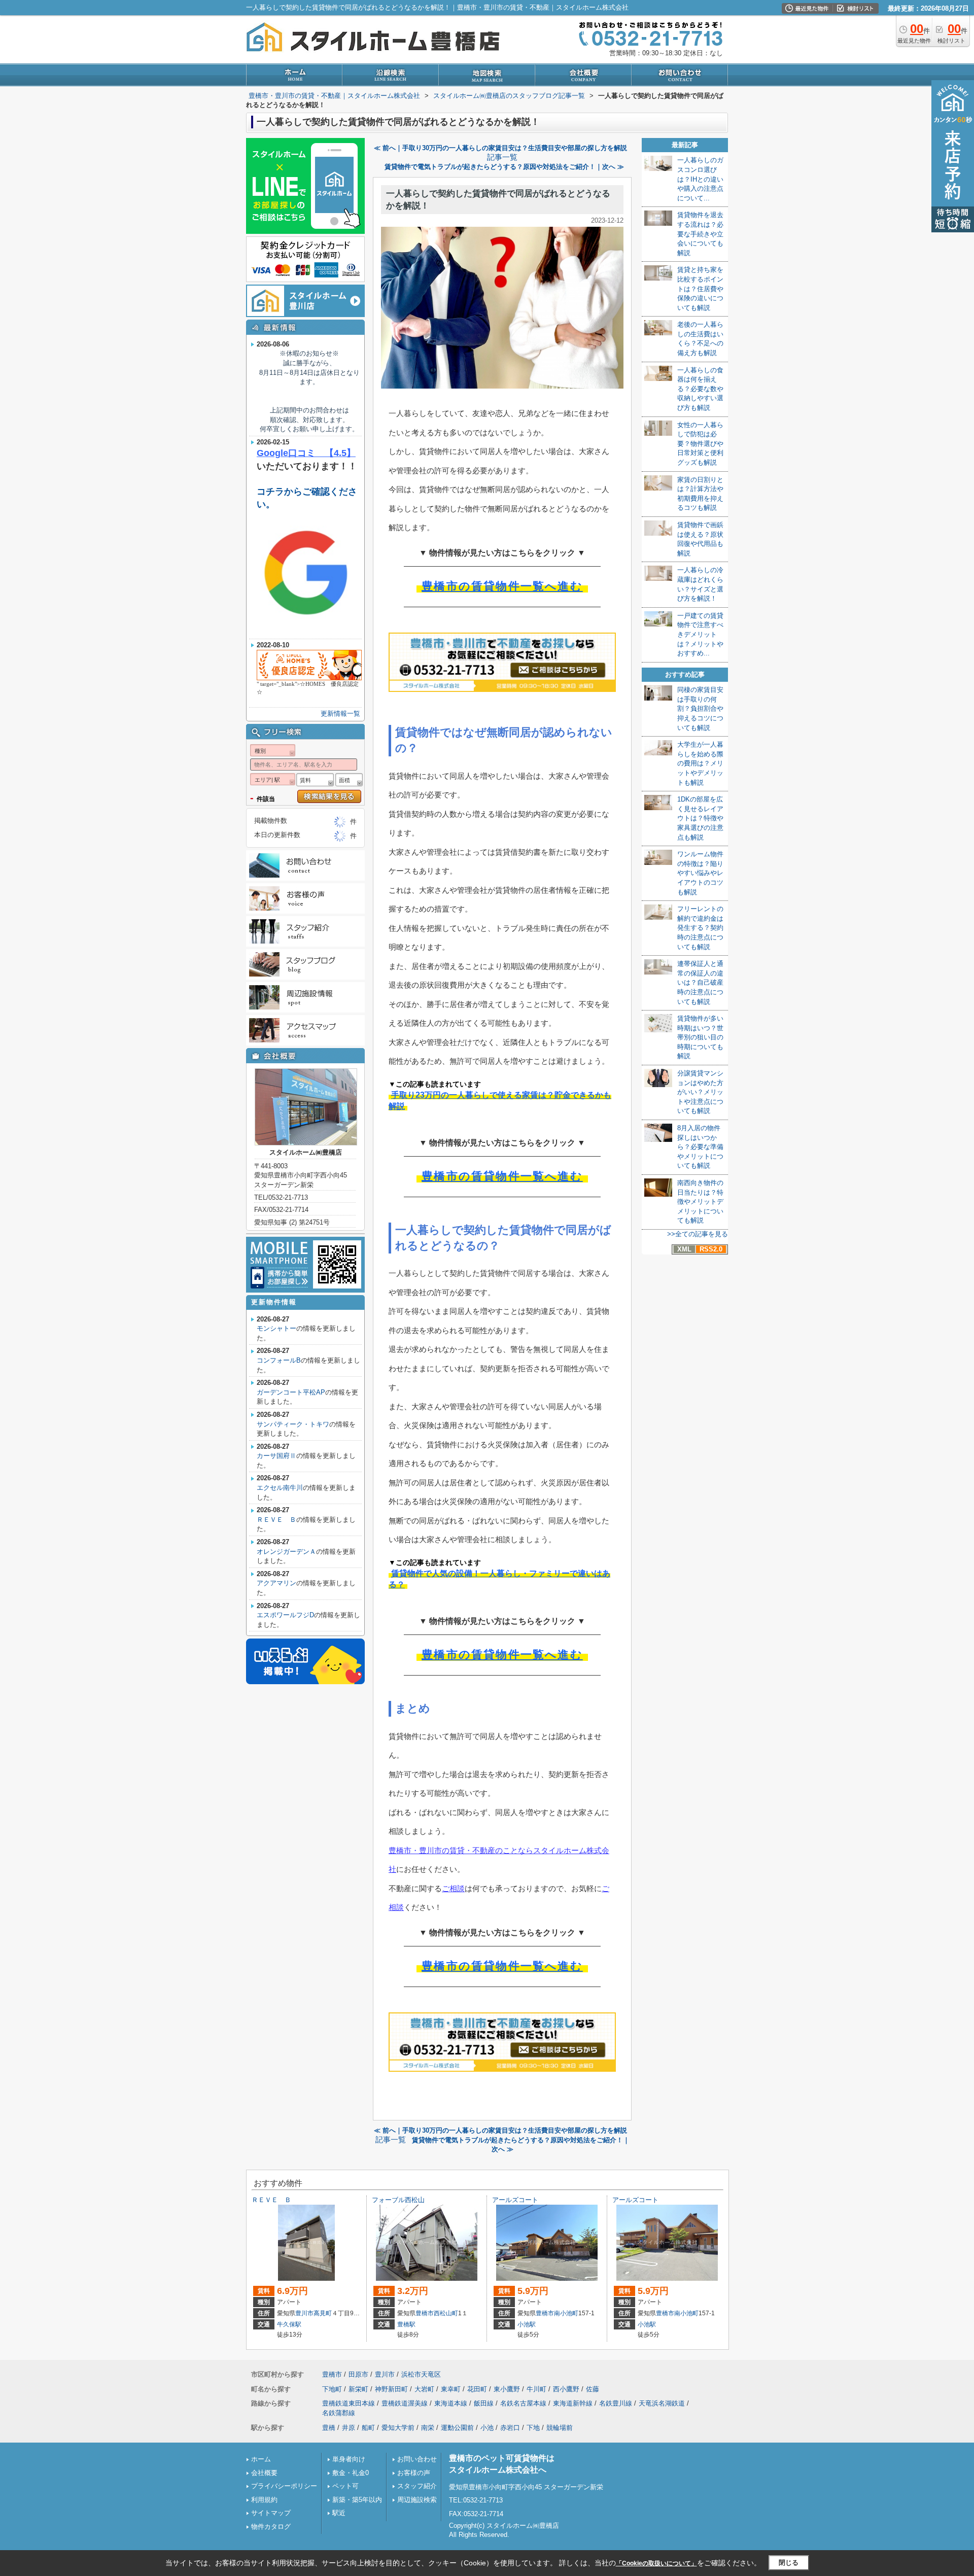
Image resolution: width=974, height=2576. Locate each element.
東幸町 (451, 2389)
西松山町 (446, 2313)
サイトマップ (271, 2513)
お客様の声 (414, 2473)
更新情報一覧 (340, 713)
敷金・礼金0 (351, 2473)
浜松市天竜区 (421, 2374)
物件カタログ (271, 2527)
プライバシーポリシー (284, 2486)
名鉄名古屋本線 (523, 2403)
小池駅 (527, 2324)
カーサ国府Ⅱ (276, 1456)
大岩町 (424, 2389)
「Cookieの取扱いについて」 (656, 2563)
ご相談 (453, 1888)
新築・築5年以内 (357, 2500)
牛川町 (536, 2389)
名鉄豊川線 (616, 2403)
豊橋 (329, 2428)
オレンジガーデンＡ (286, 1552)
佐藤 (593, 2389)
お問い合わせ (417, 2459)
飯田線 (484, 2403)
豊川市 (304, 2313)
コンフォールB (279, 1360)
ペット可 (345, 2486)
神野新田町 (391, 2389)
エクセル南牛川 (280, 1488)
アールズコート (515, 2200)
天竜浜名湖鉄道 (662, 2403)
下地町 (332, 2389)
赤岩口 (510, 2428)
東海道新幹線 (573, 2403)
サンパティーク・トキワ (293, 1424)
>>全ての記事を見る (698, 1234)
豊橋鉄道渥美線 (405, 2403)
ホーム (261, 2459)
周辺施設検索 (417, 2500)
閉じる (789, 2563)
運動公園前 (457, 2428)
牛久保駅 (289, 2324)
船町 (368, 2428)
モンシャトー (276, 1328)
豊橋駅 (406, 2324)
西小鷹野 (566, 2389)
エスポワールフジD (285, 1615)
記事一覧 (502, 157)
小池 (487, 2428)
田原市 (358, 2374)
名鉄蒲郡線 (339, 2413)
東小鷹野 (507, 2389)
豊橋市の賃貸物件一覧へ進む (502, 586)
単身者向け (349, 2459)
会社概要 (264, 2473)
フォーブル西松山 (398, 2200)
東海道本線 (451, 2403)
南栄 (428, 2428)
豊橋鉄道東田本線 (349, 2403)
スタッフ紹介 (417, 2486)
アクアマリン (276, 1583)
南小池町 (566, 2313)
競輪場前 (560, 2428)
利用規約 (264, 2500)
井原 (349, 2428)
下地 (533, 2428)
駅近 (339, 2513)
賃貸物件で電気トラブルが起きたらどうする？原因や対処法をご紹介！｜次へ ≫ (504, 167)
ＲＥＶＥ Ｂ (276, 1520)
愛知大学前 (398, 2428)
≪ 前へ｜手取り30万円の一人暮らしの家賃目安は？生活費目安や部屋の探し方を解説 (500, 148)
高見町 (323, 2313)
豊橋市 (425, 2313)
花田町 (477, 2389)
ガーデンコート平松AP (291, 1392)
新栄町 (358, 2389)
